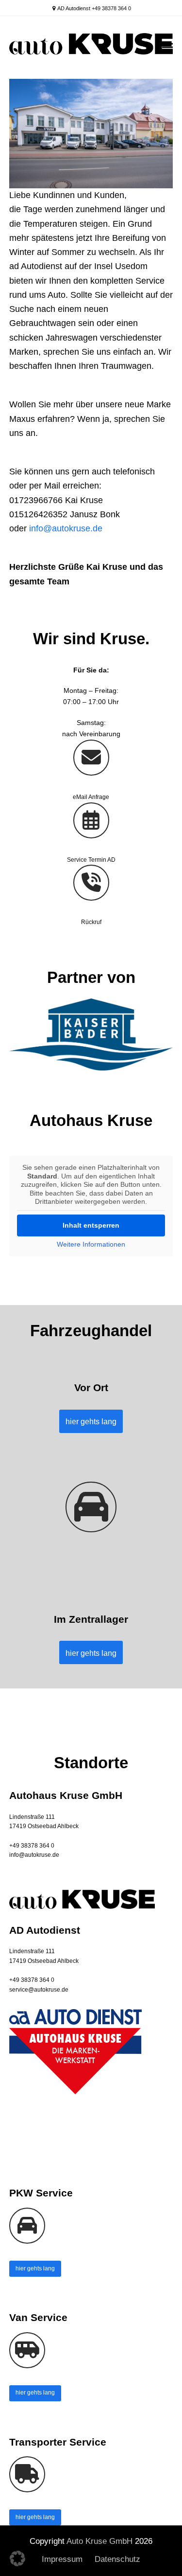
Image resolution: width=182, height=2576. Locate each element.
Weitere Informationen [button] (91, 1244)
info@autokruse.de (66, 528)
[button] (167, 47)
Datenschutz (117, 2559)
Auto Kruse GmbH (99, 2541)
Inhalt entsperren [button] (91, 1225)
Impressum (62, 2559)
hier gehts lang (35, 2268)
